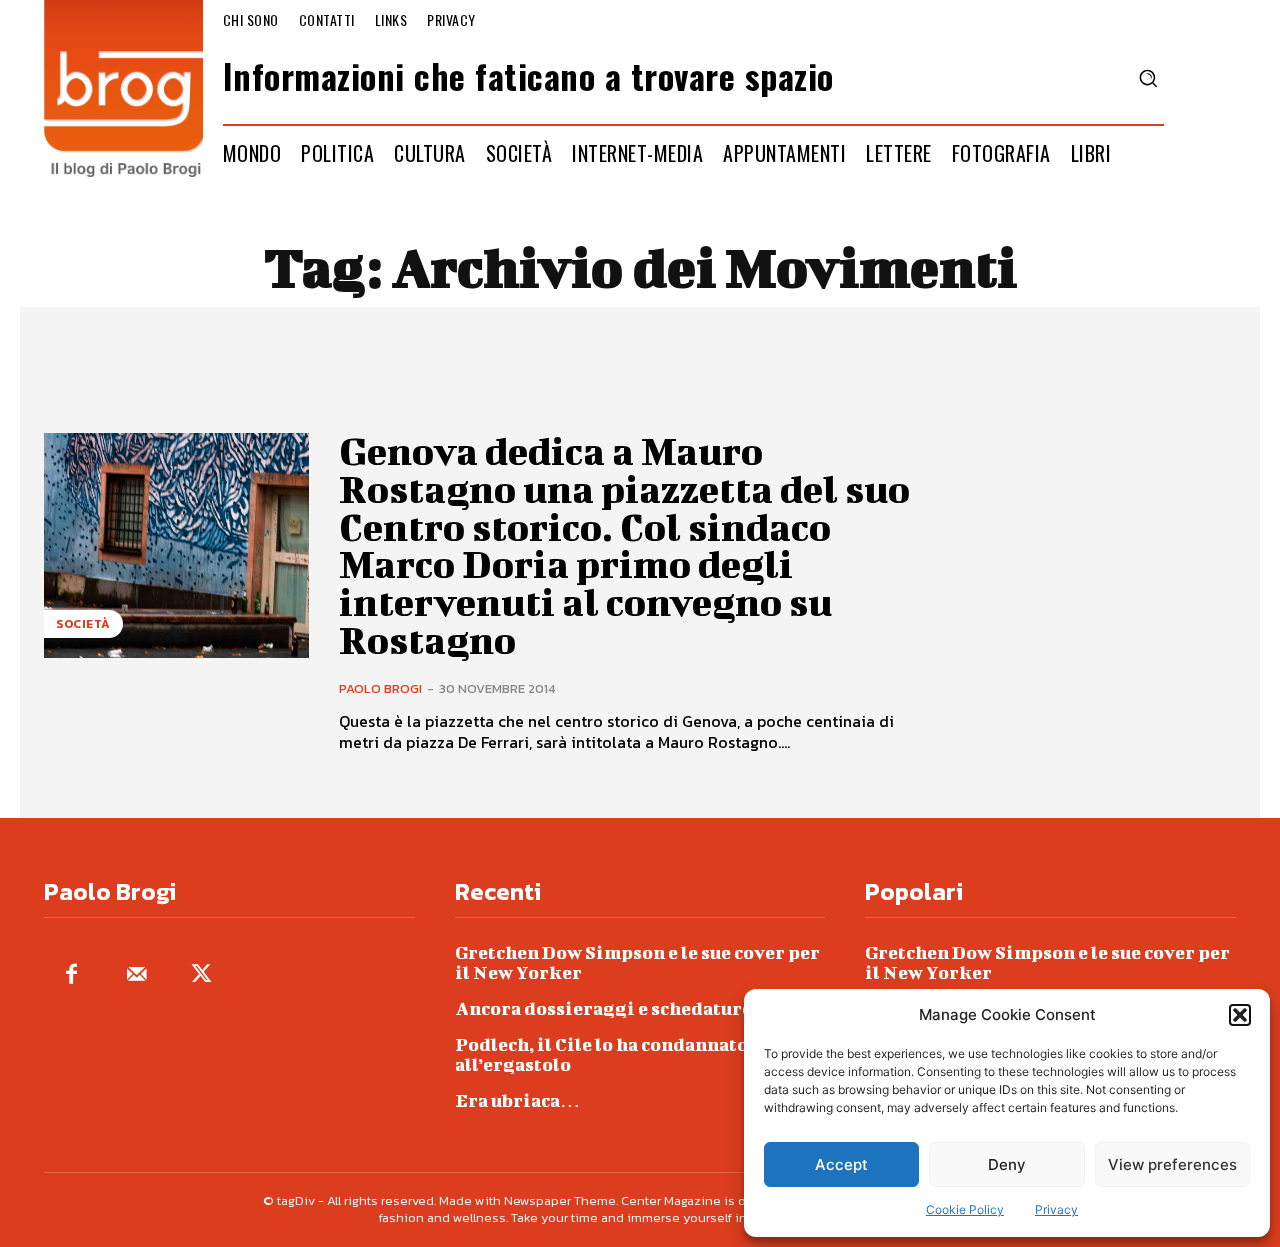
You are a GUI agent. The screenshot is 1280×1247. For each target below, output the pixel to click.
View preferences (1172, 1164)
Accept (841, 1164)
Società (83, 624)
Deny (1007, 1164)
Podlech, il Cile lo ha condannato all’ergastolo (601, 1054)
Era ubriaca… (517, 1100)
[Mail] (136, 975)
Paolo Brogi (380, 688)
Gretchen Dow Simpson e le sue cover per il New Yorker (637, 962)
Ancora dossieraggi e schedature (603, 1008)
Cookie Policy (965, 1209)
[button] (1240, 1015)
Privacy (1056, 1209)
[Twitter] (201, 975)
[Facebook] (71, 975)
